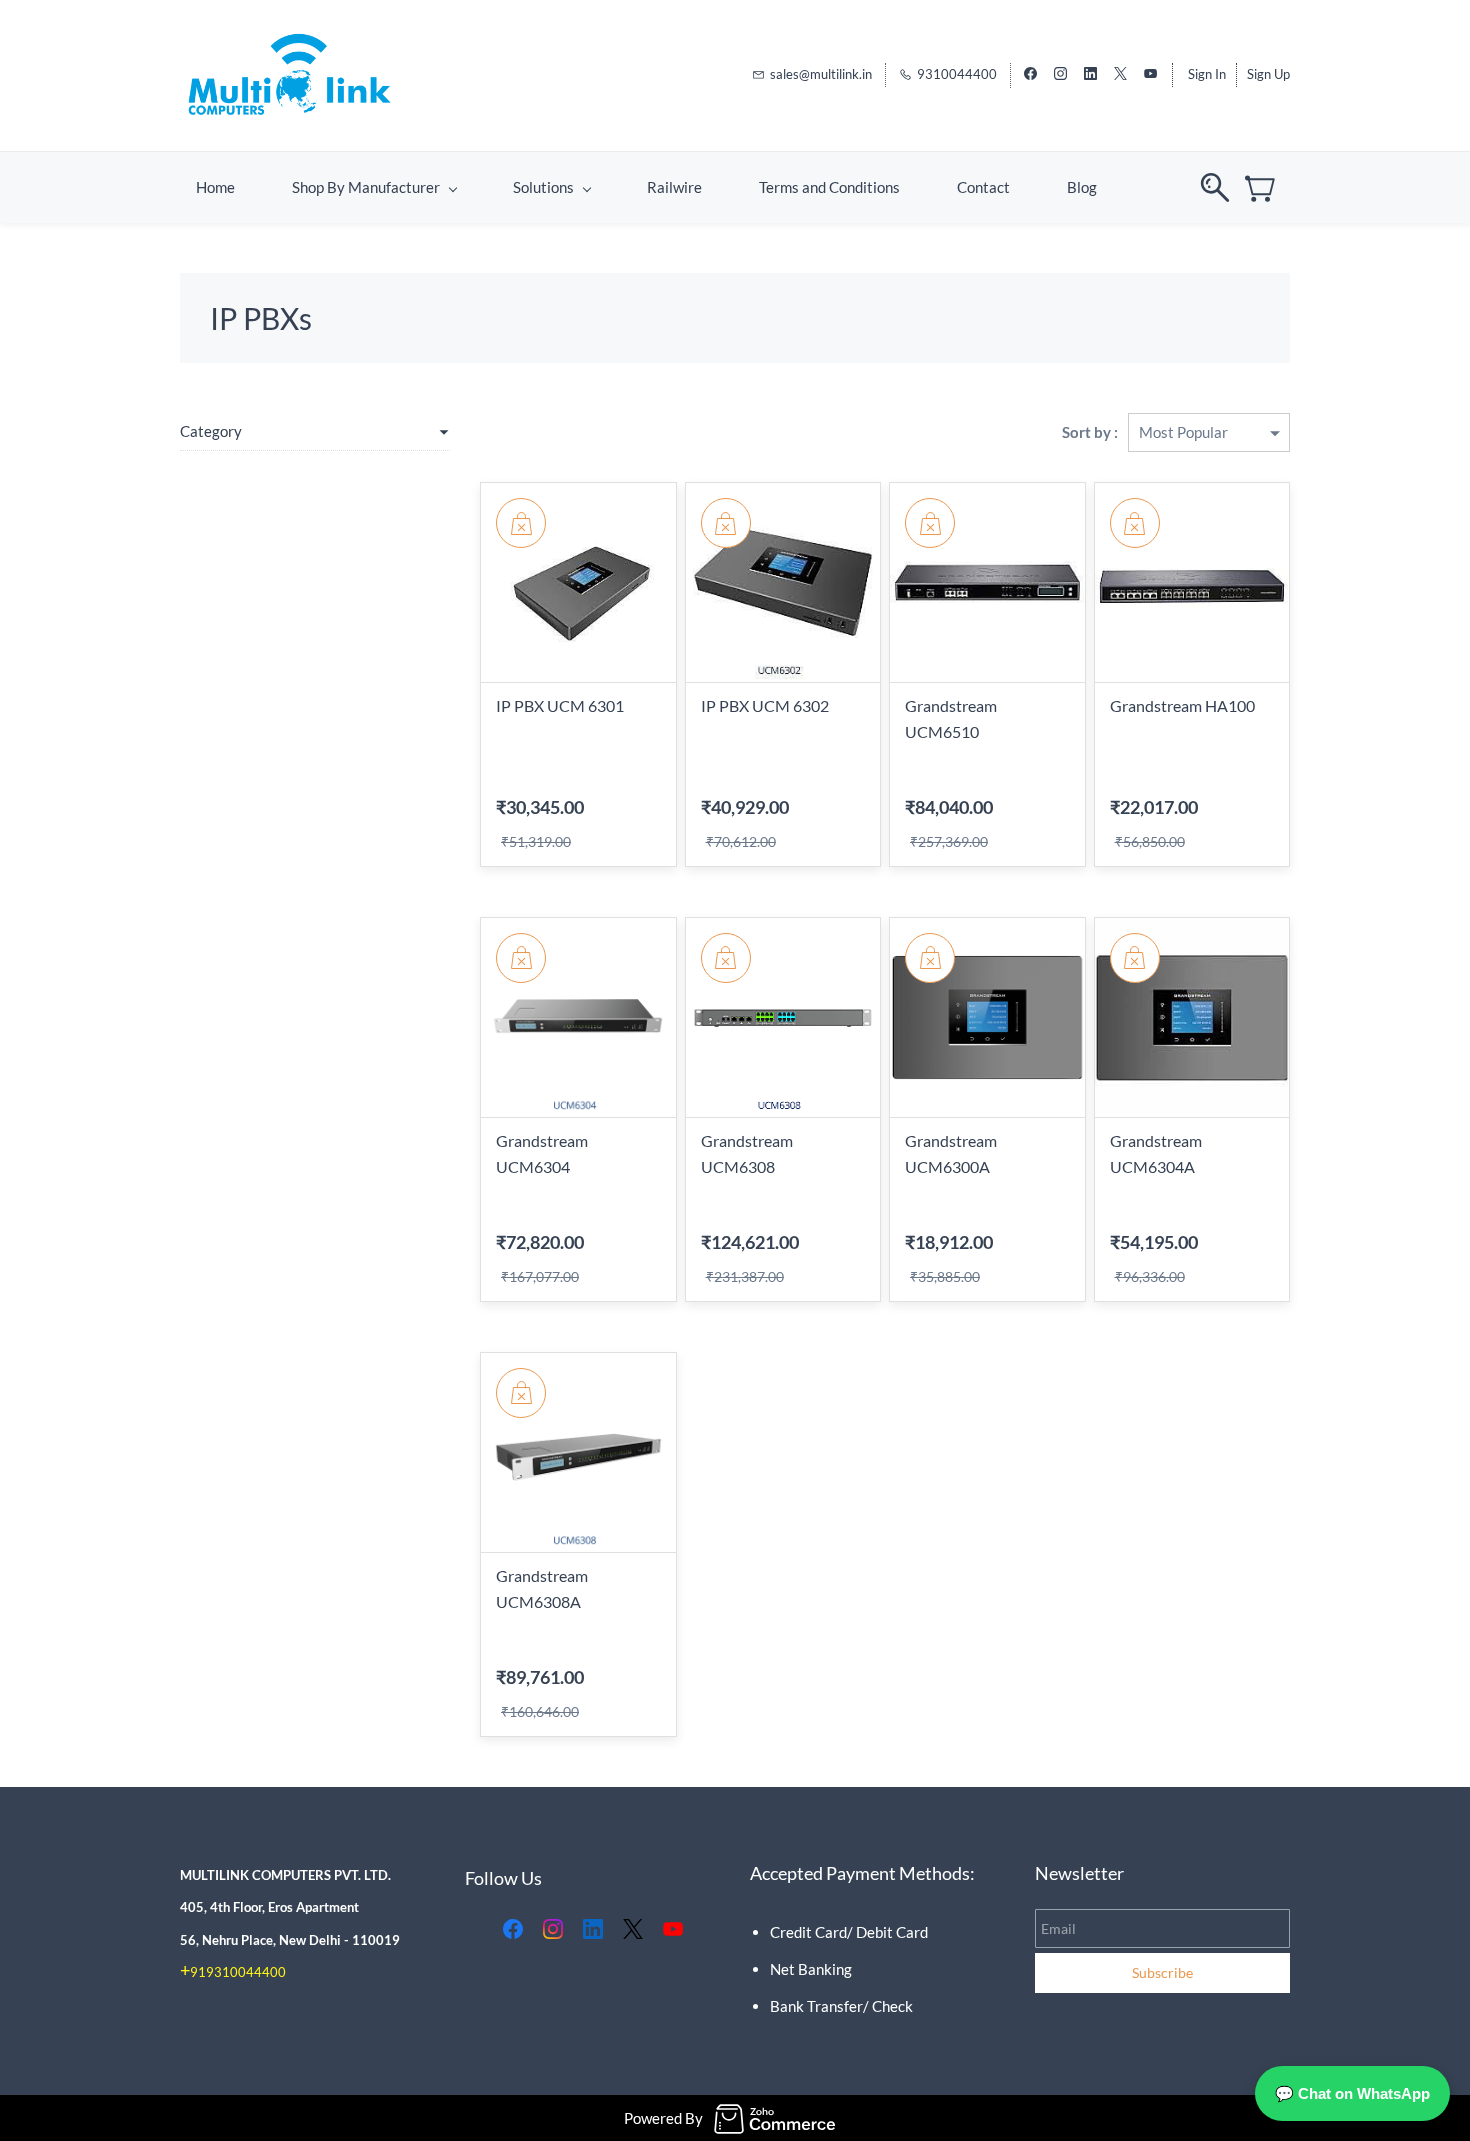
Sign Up (1268, 74)
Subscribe (1162, 1972)
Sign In (1207, 74)
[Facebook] (513, 1929)
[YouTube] (673, 1929)
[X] (633, 1929)
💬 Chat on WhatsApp (1352, 2093)
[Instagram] (553, 1929)
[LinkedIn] (593, 1929)
